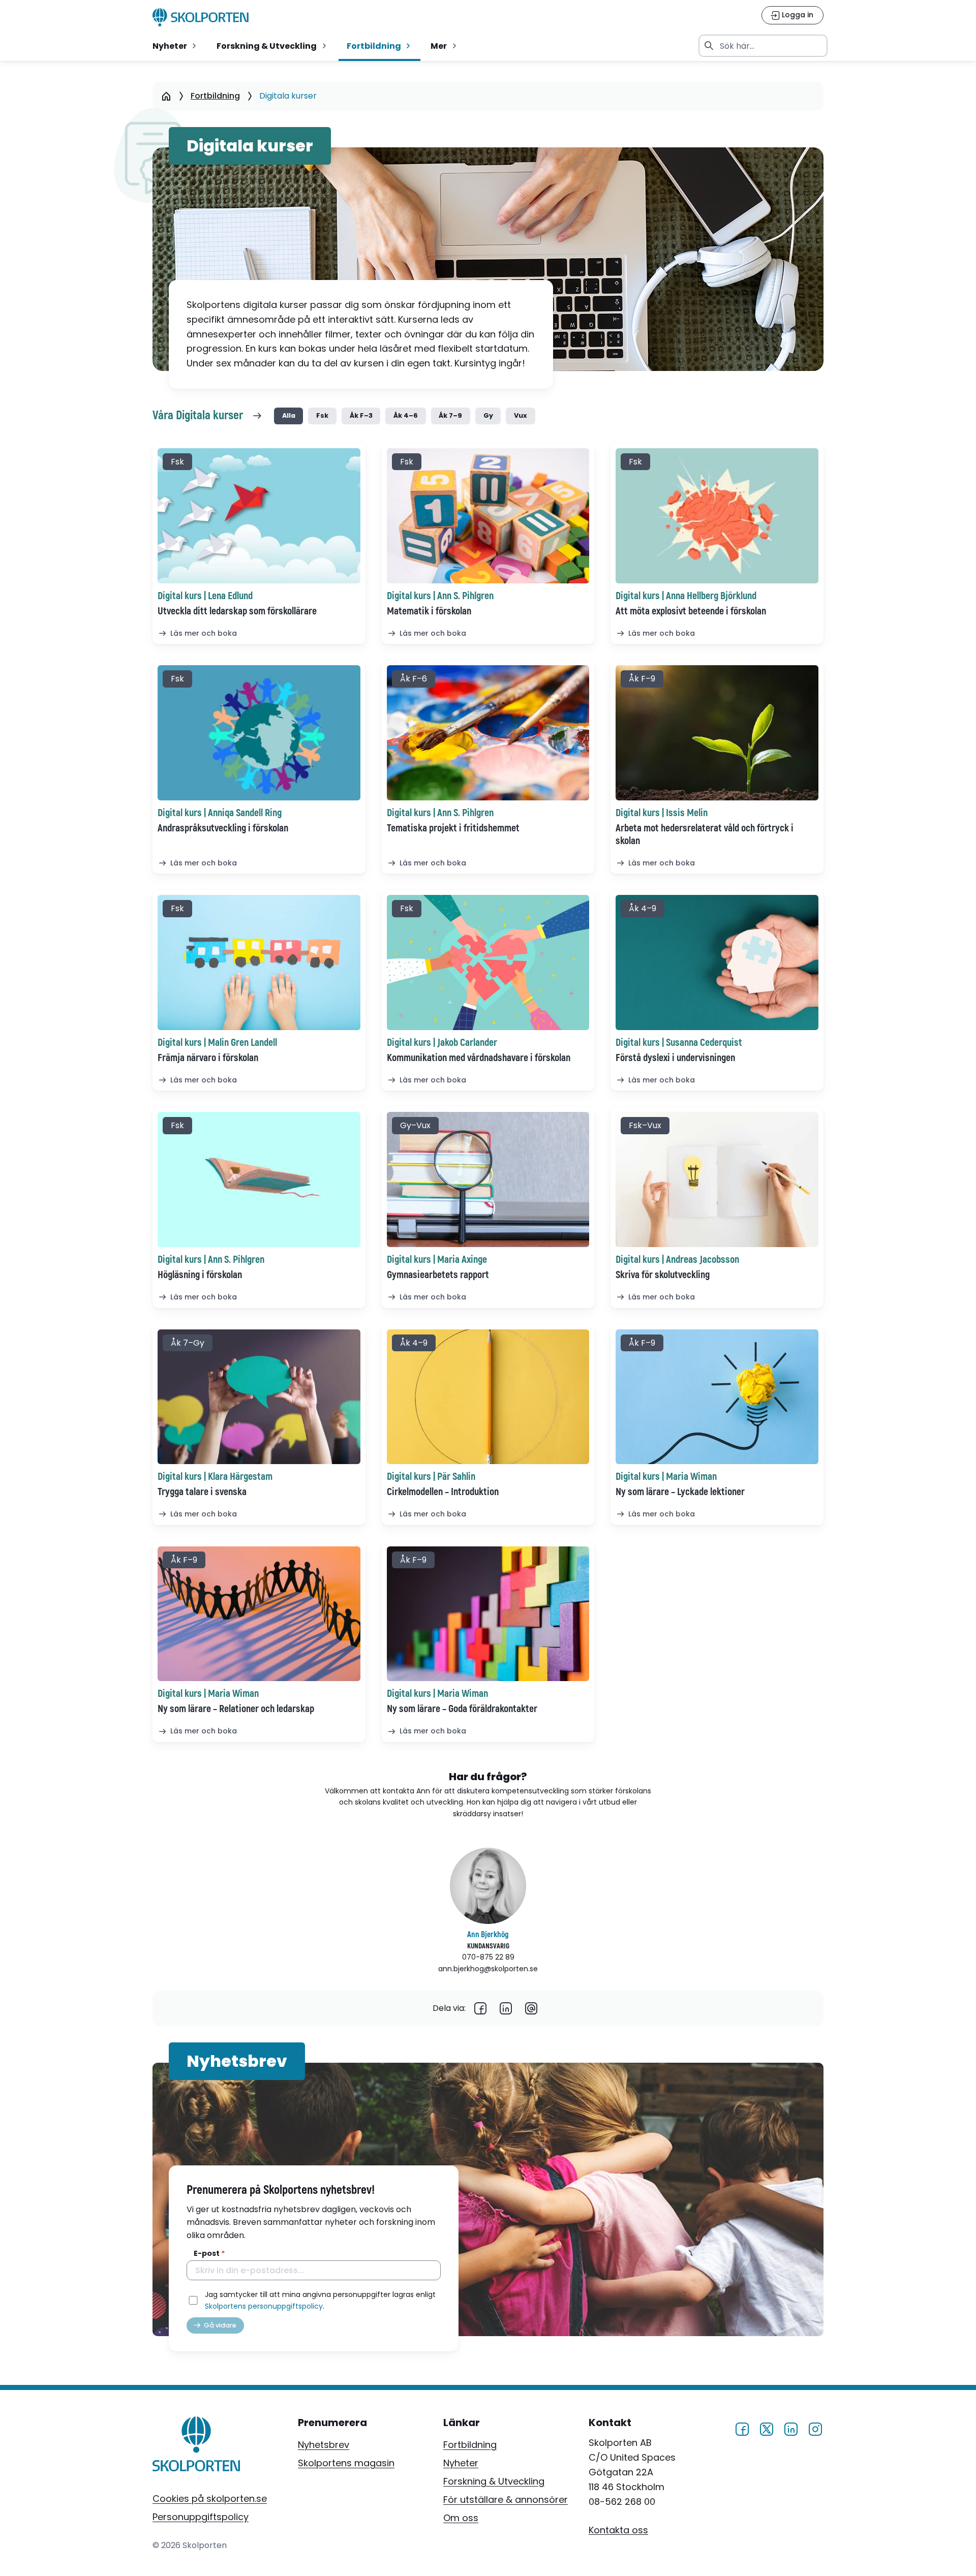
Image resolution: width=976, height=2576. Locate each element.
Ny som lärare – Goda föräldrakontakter (462, 1709)
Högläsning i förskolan (200, 1275)
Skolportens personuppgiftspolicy (264, 2306)
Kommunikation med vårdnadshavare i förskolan (479, 1058)
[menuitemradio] (175, 46)
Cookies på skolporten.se (210, 2499)
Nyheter (461, 2463)
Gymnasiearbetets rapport (438, 1275)
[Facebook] (480, 2008)
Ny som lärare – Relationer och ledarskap (236, 1709)
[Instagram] (815, 2427)
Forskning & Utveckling (494, 2481)
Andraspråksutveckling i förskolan (223, 828)
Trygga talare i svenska (202, 1492)
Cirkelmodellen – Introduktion (443, 1492)
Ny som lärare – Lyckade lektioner (680, 1492)
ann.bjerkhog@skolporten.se (488, 1969)
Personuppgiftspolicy (201, 2517)
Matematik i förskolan (429, 611)
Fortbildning (470, 2445)
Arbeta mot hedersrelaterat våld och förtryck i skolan (705, 834)
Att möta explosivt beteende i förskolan (691, 611)
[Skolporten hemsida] (201, 17)
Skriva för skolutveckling (663, 1275)
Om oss (461, 2518)
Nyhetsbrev (324, 2445)
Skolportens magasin (346, 2463)
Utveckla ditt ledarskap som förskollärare (237, 611)
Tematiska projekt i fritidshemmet (453, 828)
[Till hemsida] (196, 2446)
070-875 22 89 (488, 1957)
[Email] (531, 2008)
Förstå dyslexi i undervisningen (675, 1058)
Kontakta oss (618, 2530)
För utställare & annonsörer (506, 2500)
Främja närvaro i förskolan (208, 1058)
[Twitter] (767, 2427)
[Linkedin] (506, 2008)
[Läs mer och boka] (259, 516)
